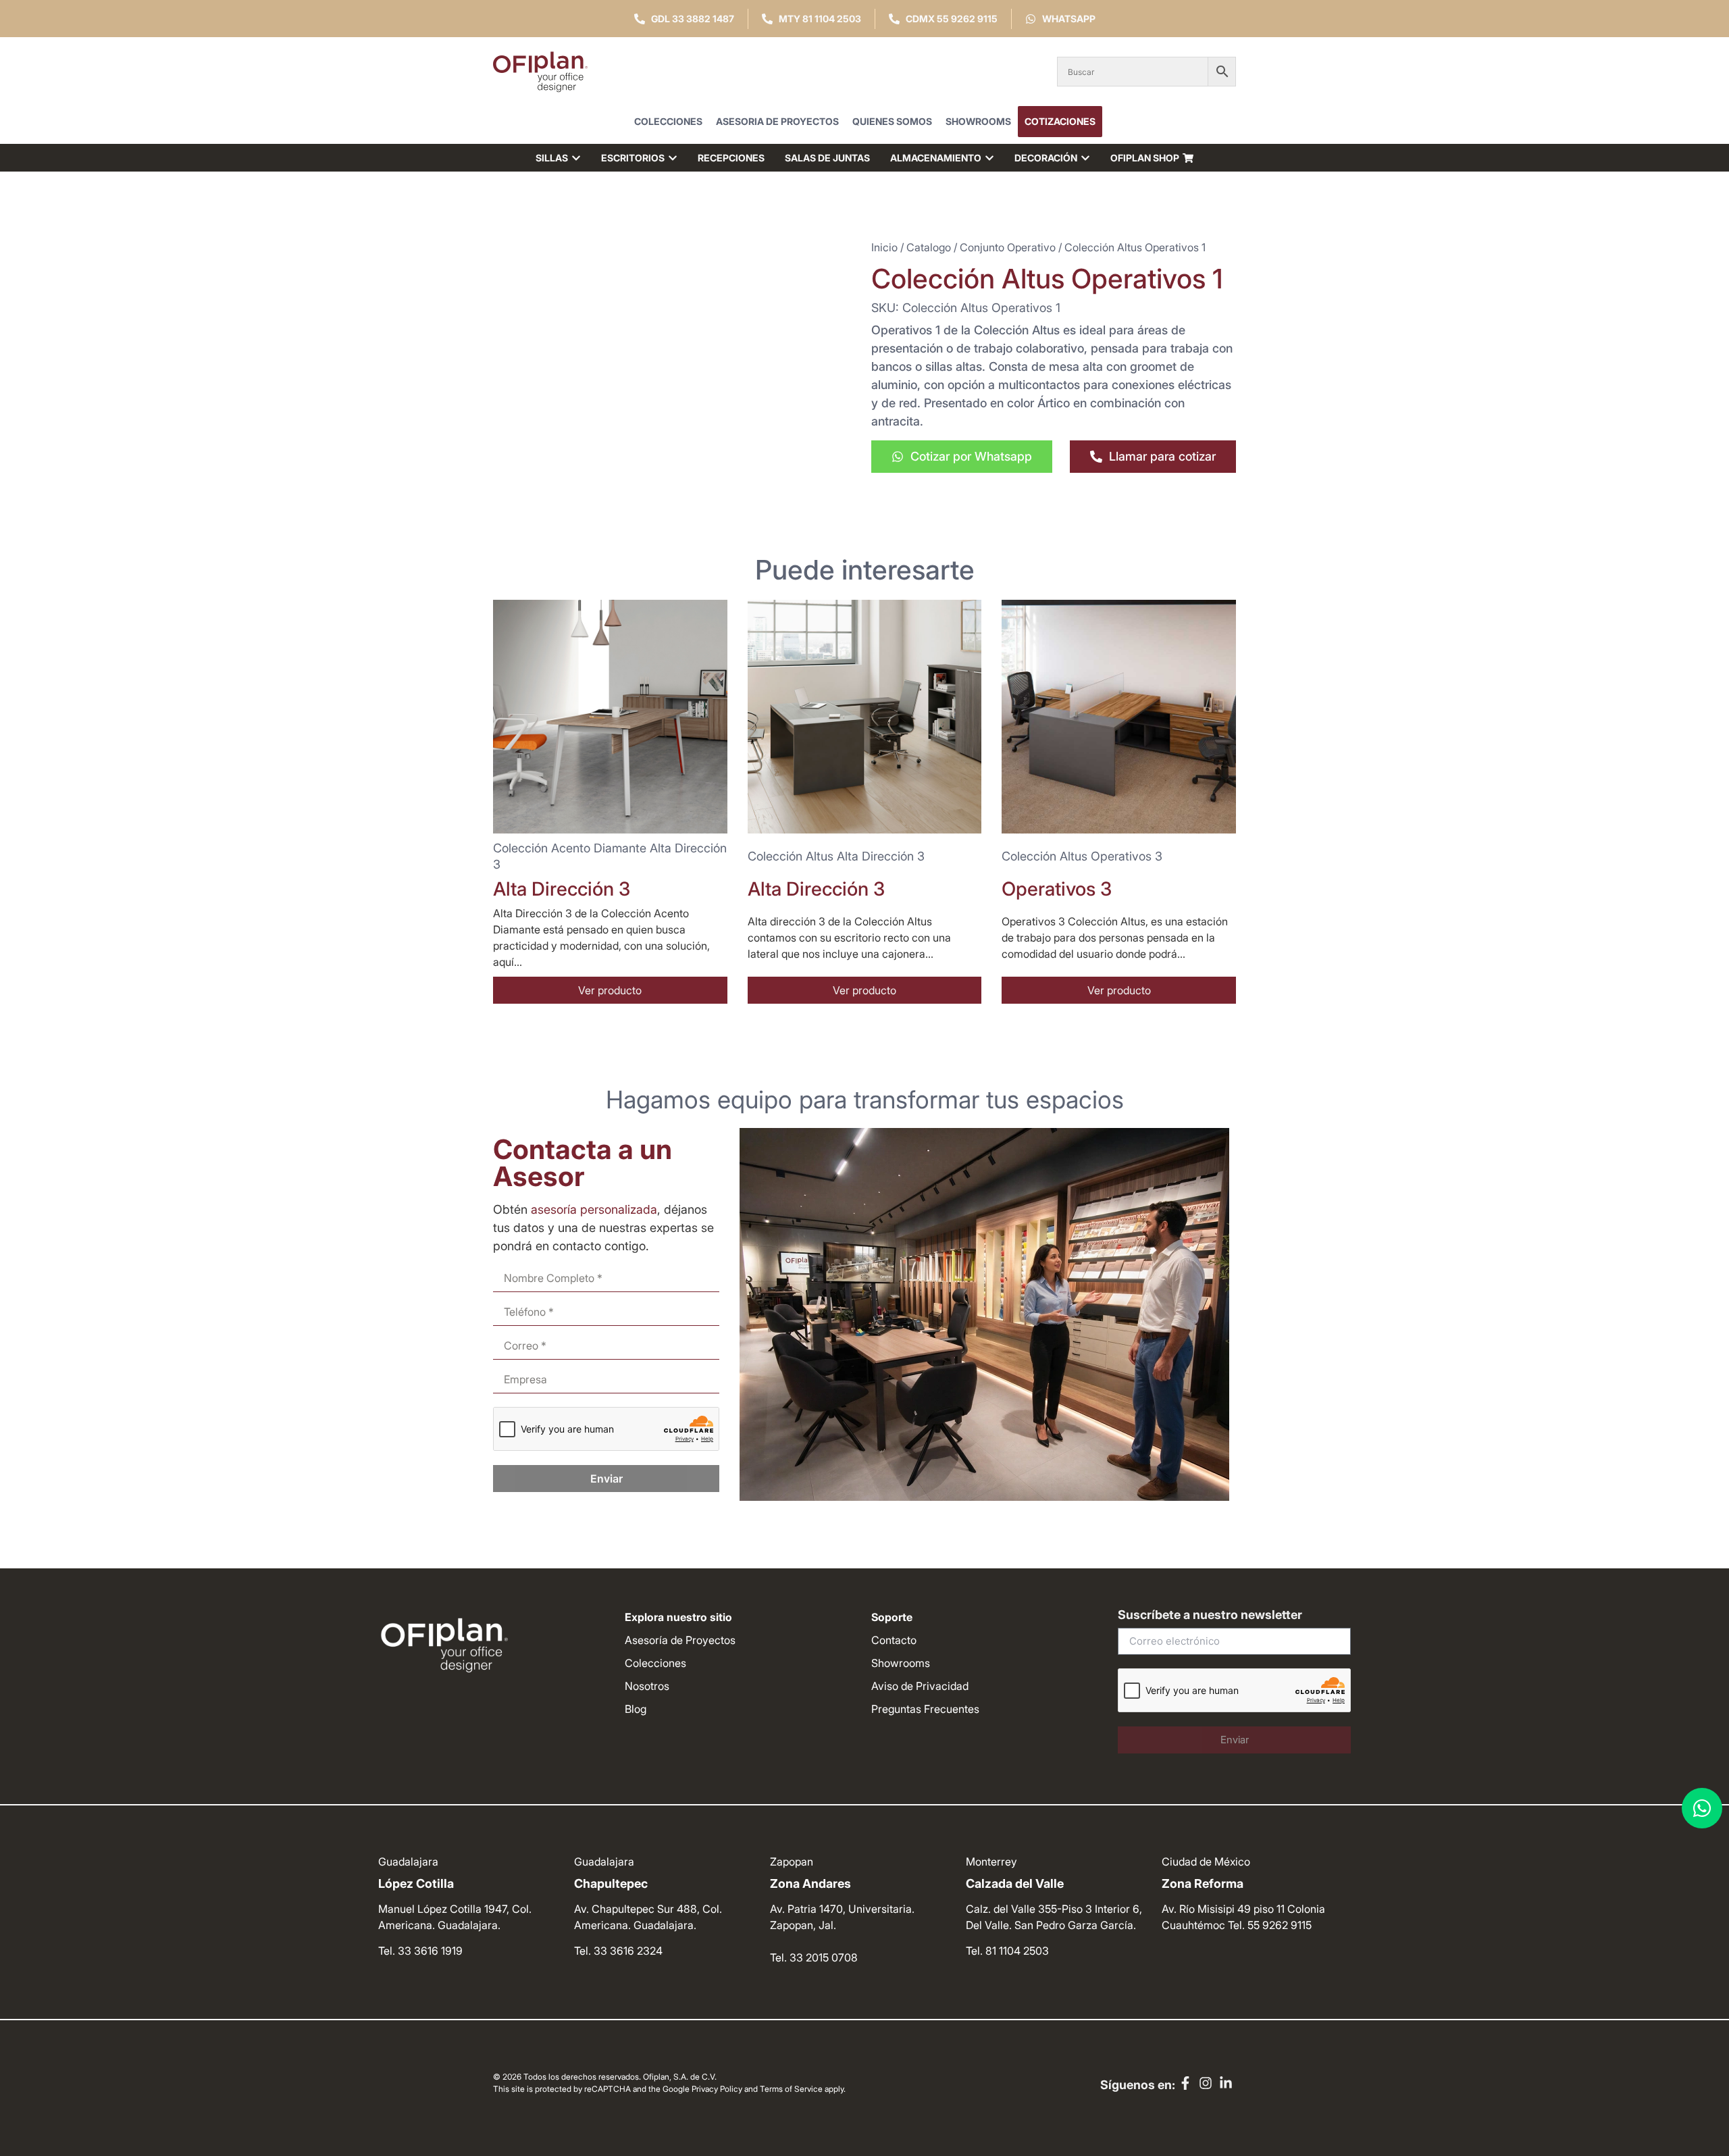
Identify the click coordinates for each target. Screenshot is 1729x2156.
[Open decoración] (1085, 158)
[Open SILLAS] (576, 158)
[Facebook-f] (1185, 2083)
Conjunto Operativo (1008, 247)
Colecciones (668, 121)
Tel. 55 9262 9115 (1270, 1925)
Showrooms (978, 121)
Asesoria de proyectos (777, 121)
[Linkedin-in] (1226, 2083)
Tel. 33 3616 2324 (618, 1951)
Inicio (884, 247)
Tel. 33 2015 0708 (814, 1957)
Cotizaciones (1060, 121)
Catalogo (929, 247)
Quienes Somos (892, 121)
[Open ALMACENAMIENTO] (989, 158)
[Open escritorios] (673, 158)
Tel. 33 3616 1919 (420, 1951)
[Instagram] (1206, 2083)
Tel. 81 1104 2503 (1007, 1951)
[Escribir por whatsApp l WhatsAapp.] (1702, 1808)
